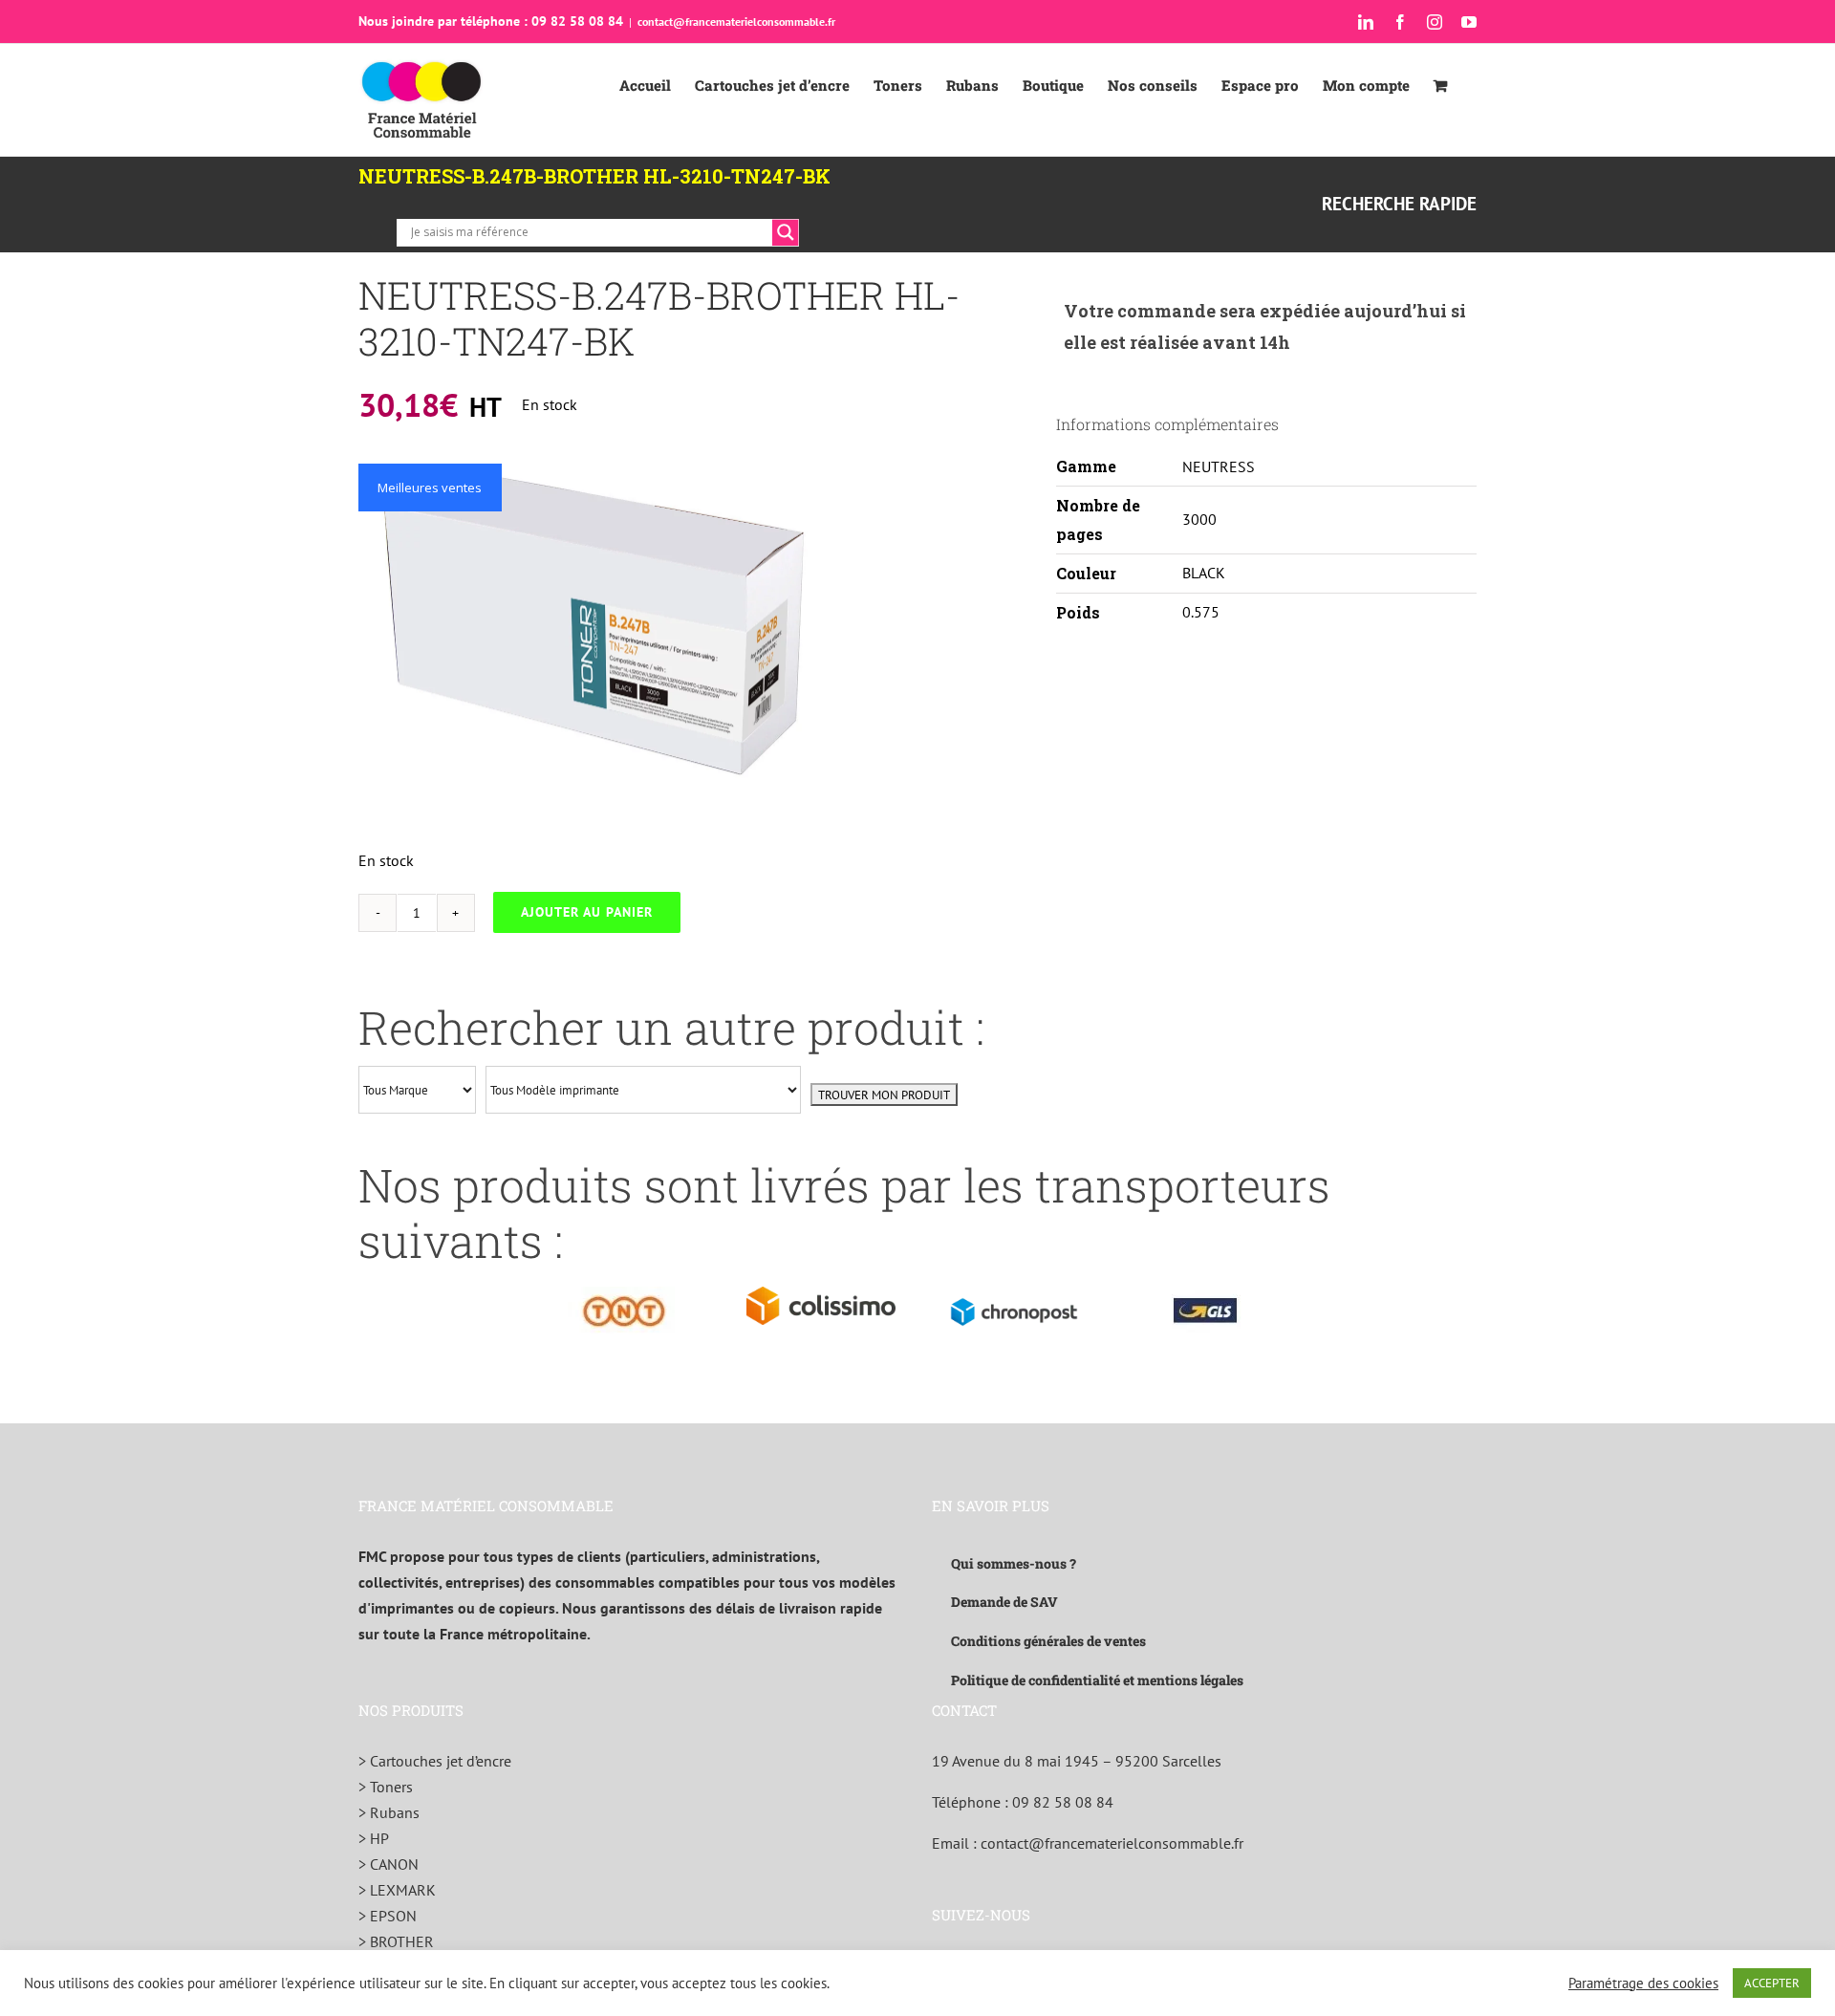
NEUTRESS (1219, 466)
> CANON (389, 1864)
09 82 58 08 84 (1063, 1802)
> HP (374, 1838)
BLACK (1204, 573)
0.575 (1201, 612)
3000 (1199, 519)
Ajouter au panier (587, 912)
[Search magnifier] (786, 232)
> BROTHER (396, 1941)
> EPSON (388, 1916)
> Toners (386, 1787)
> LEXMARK (397, 1890)
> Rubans (389, 1812)
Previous (373, 637)
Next (822, 637)
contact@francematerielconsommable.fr (736, 22)
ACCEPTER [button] (1772, 1983)
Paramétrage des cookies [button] (1643, 1983)
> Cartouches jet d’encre (435, 1761)
